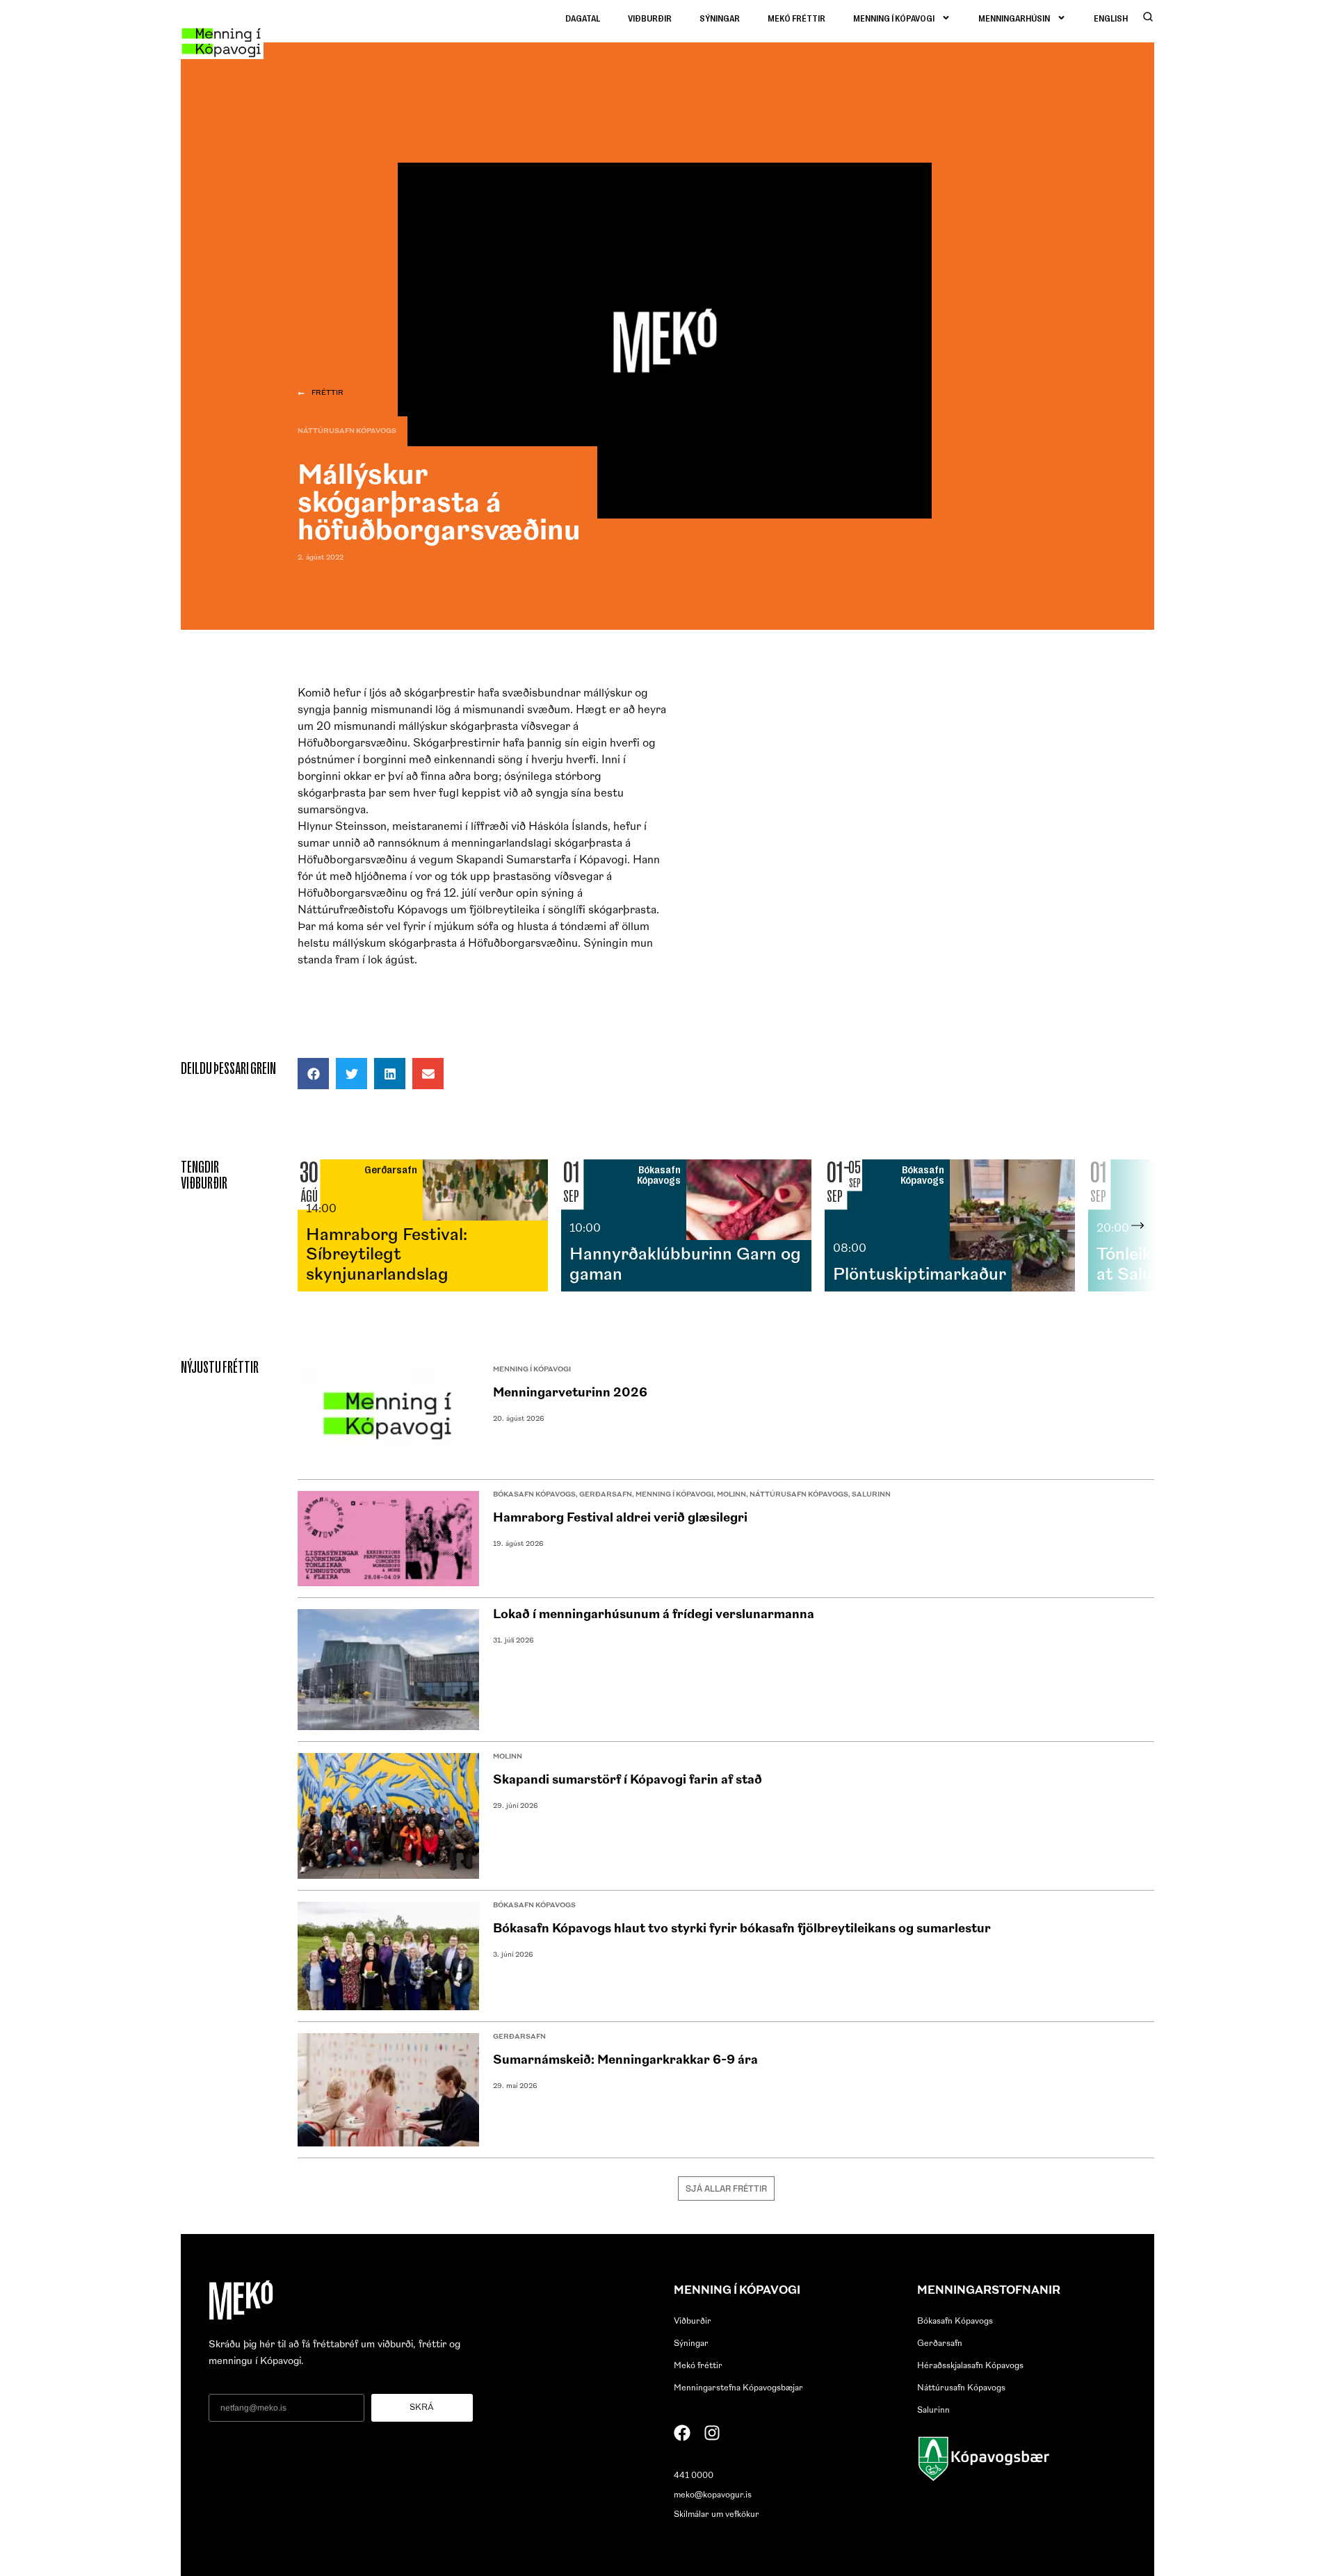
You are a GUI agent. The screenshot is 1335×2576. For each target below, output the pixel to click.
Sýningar (720, 18)
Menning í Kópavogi (532, 1370)
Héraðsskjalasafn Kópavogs (970, 2366)
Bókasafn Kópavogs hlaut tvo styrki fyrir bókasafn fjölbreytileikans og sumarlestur (742, 1930)
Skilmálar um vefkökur (717, 2515)
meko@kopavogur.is (713, 2495)
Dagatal (583, 18)
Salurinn (871, 1495)
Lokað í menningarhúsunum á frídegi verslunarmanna (654, 1615)
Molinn (731, 1495)
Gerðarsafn (606, 1495)
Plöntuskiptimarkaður (920, 1275)
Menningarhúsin (1014, 18)
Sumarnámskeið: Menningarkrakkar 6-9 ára (625, 2061)
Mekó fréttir (796, 18)
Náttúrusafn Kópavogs (347, 431)
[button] (313, 1074)
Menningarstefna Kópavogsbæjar (738, 2388)
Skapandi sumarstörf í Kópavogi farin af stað (628, 1781)
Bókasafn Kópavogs (534, 1495)
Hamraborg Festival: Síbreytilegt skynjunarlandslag (387, 1256)
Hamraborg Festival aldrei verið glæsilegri (620, 1519)
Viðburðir (650, 18)
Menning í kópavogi (894, 18)
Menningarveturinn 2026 (570, 1394)
